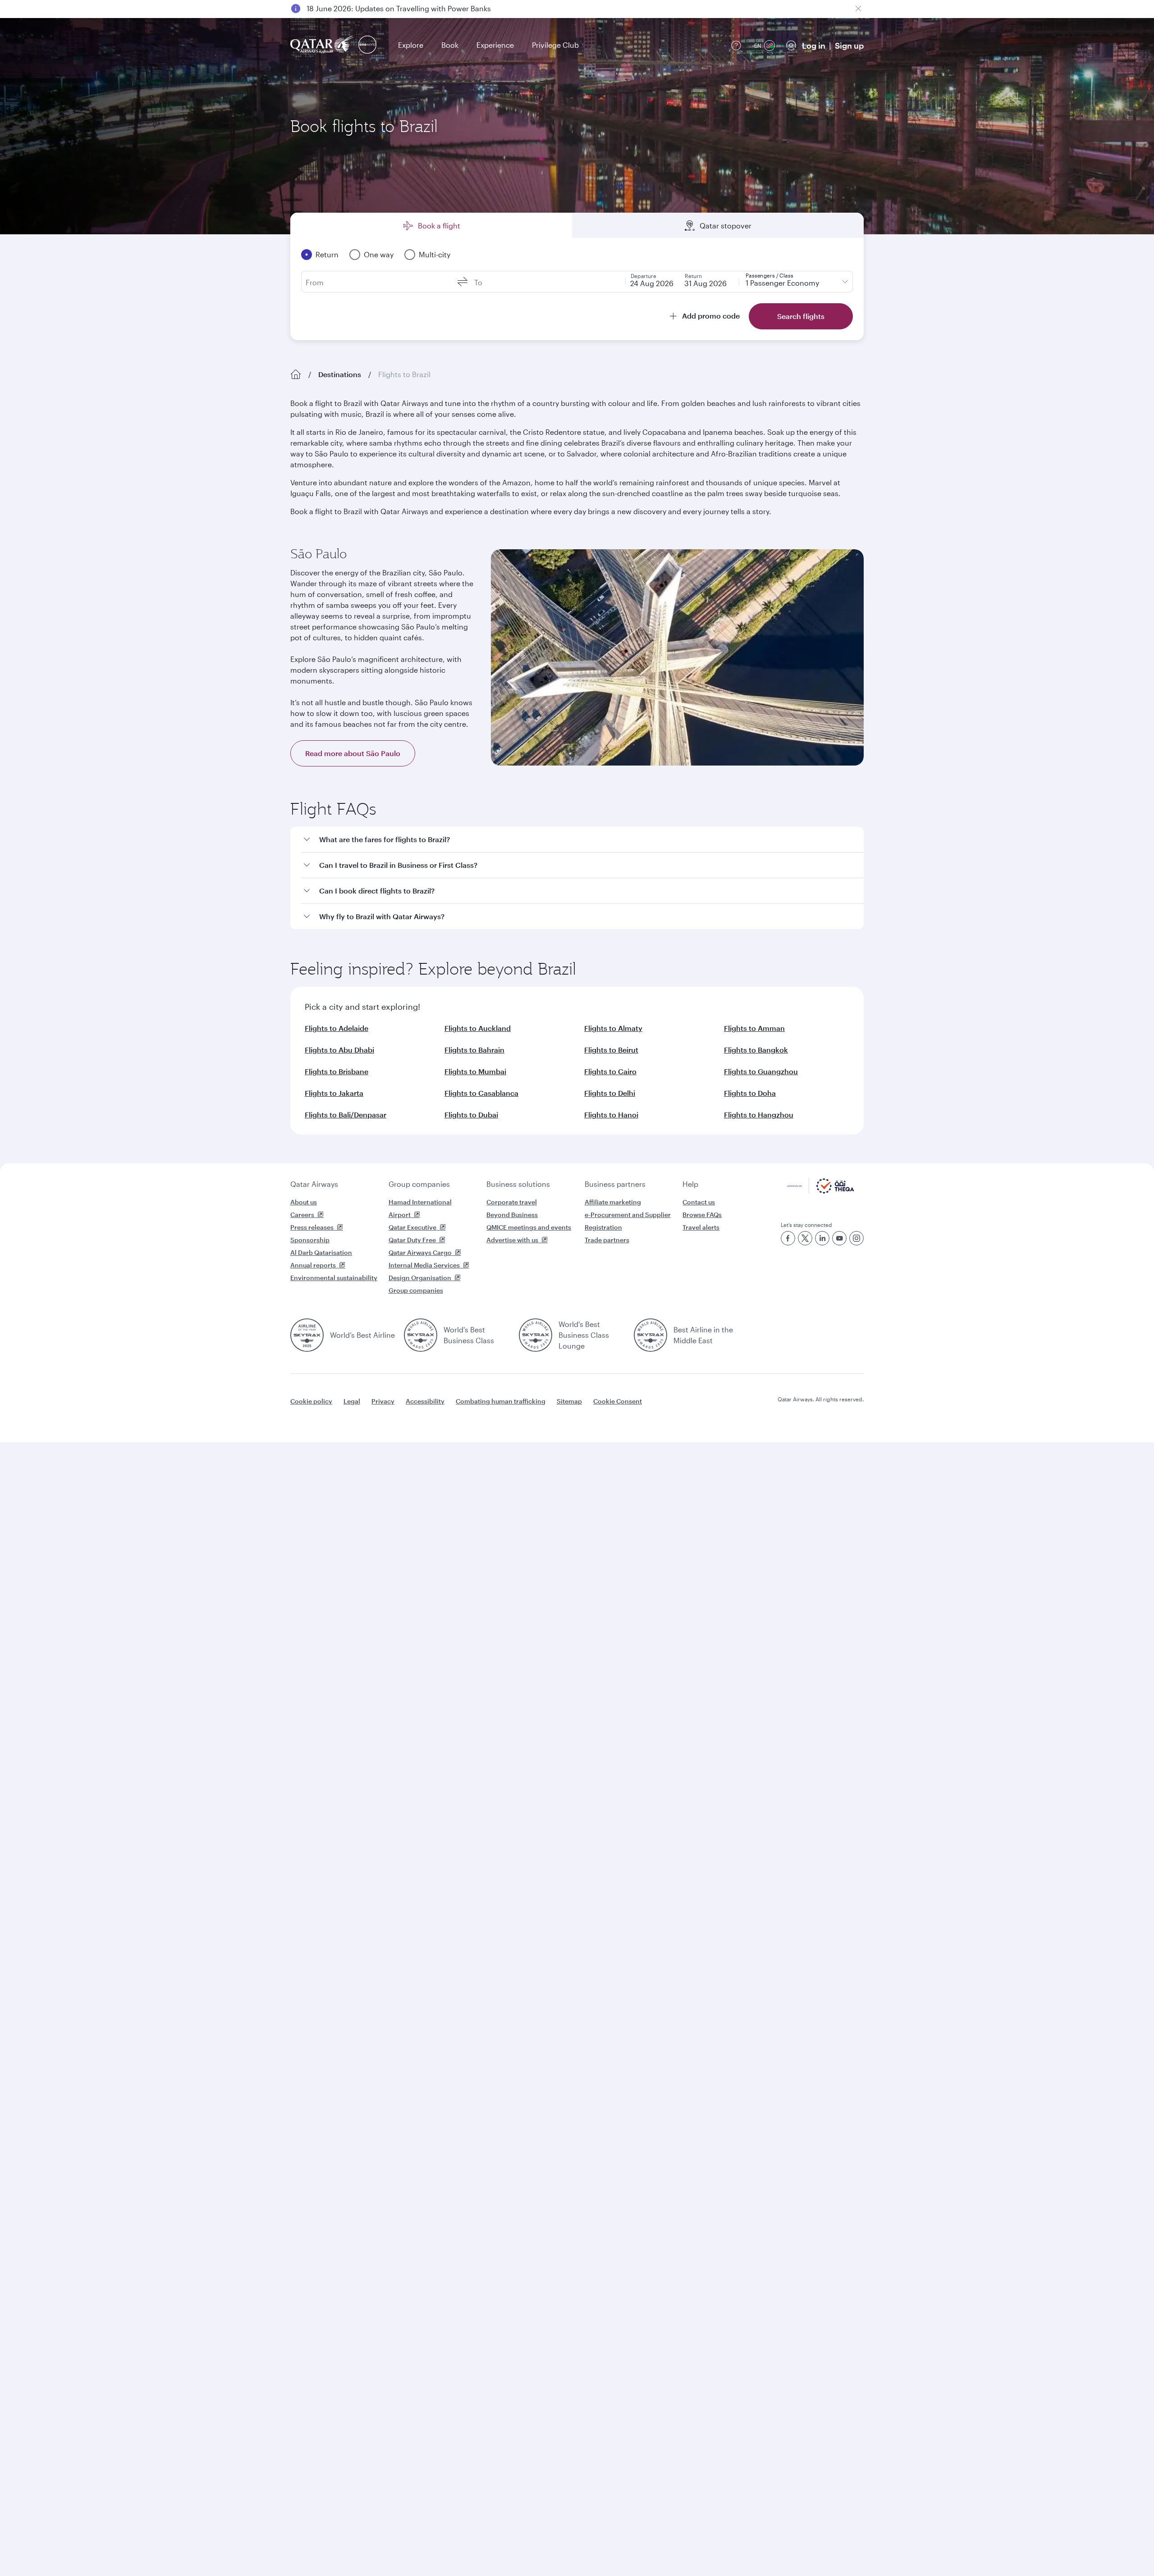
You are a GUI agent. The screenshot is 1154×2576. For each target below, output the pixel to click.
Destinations (340, 374)
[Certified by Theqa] (821, 1191)
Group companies (419, 1184)
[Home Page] (296, 374)
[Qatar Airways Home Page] (323, 45)
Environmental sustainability (334, 1278)
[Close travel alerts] (858, 9)
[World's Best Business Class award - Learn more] (421, 1335)
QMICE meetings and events (529, 1227)
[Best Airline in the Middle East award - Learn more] (650, 1335)
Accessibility (425, 1401)
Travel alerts (701, 1227)
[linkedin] (822, 1238)
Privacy (383, 1401)
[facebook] (788, 1238)
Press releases (312, 1227)
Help (690, 1184)
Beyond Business (512, 1215)
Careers (302, 1215)
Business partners (615, 1184)
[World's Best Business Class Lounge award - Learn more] (536, 1335)
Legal (352, 1401)
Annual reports (313, 1265)
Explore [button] (411, 45)
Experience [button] (495, 45)
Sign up (849, 46)
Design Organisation (420, 1278)
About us (304, 1202)
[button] (582, 840)
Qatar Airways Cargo (420, 1252)
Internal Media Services (424, 1265)
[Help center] (736, 46)
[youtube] (839, 1238)
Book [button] (450, 45)
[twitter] (805, 1238)
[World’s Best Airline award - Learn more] (307, 1335)
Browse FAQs (702, 1215)
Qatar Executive (412, 1227)
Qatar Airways (314, 1184)
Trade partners (607, 1240)
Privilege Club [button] (555, 45)
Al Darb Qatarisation (321, 1252)
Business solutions (518, 1184)
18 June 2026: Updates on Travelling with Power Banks (399, 8)
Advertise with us (512, 1240)
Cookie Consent (618, 1401)
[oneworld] (367, 45)
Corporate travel (512, 1202)
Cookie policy (311, 1401)
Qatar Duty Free (412, 1240)
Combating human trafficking (501, 1401)
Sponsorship (310, 1240)
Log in (814, 46)
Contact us (699, 1202)
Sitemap (569, 1401)
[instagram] (856, 1238)
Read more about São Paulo (353, 753)
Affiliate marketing (613, 1202)
